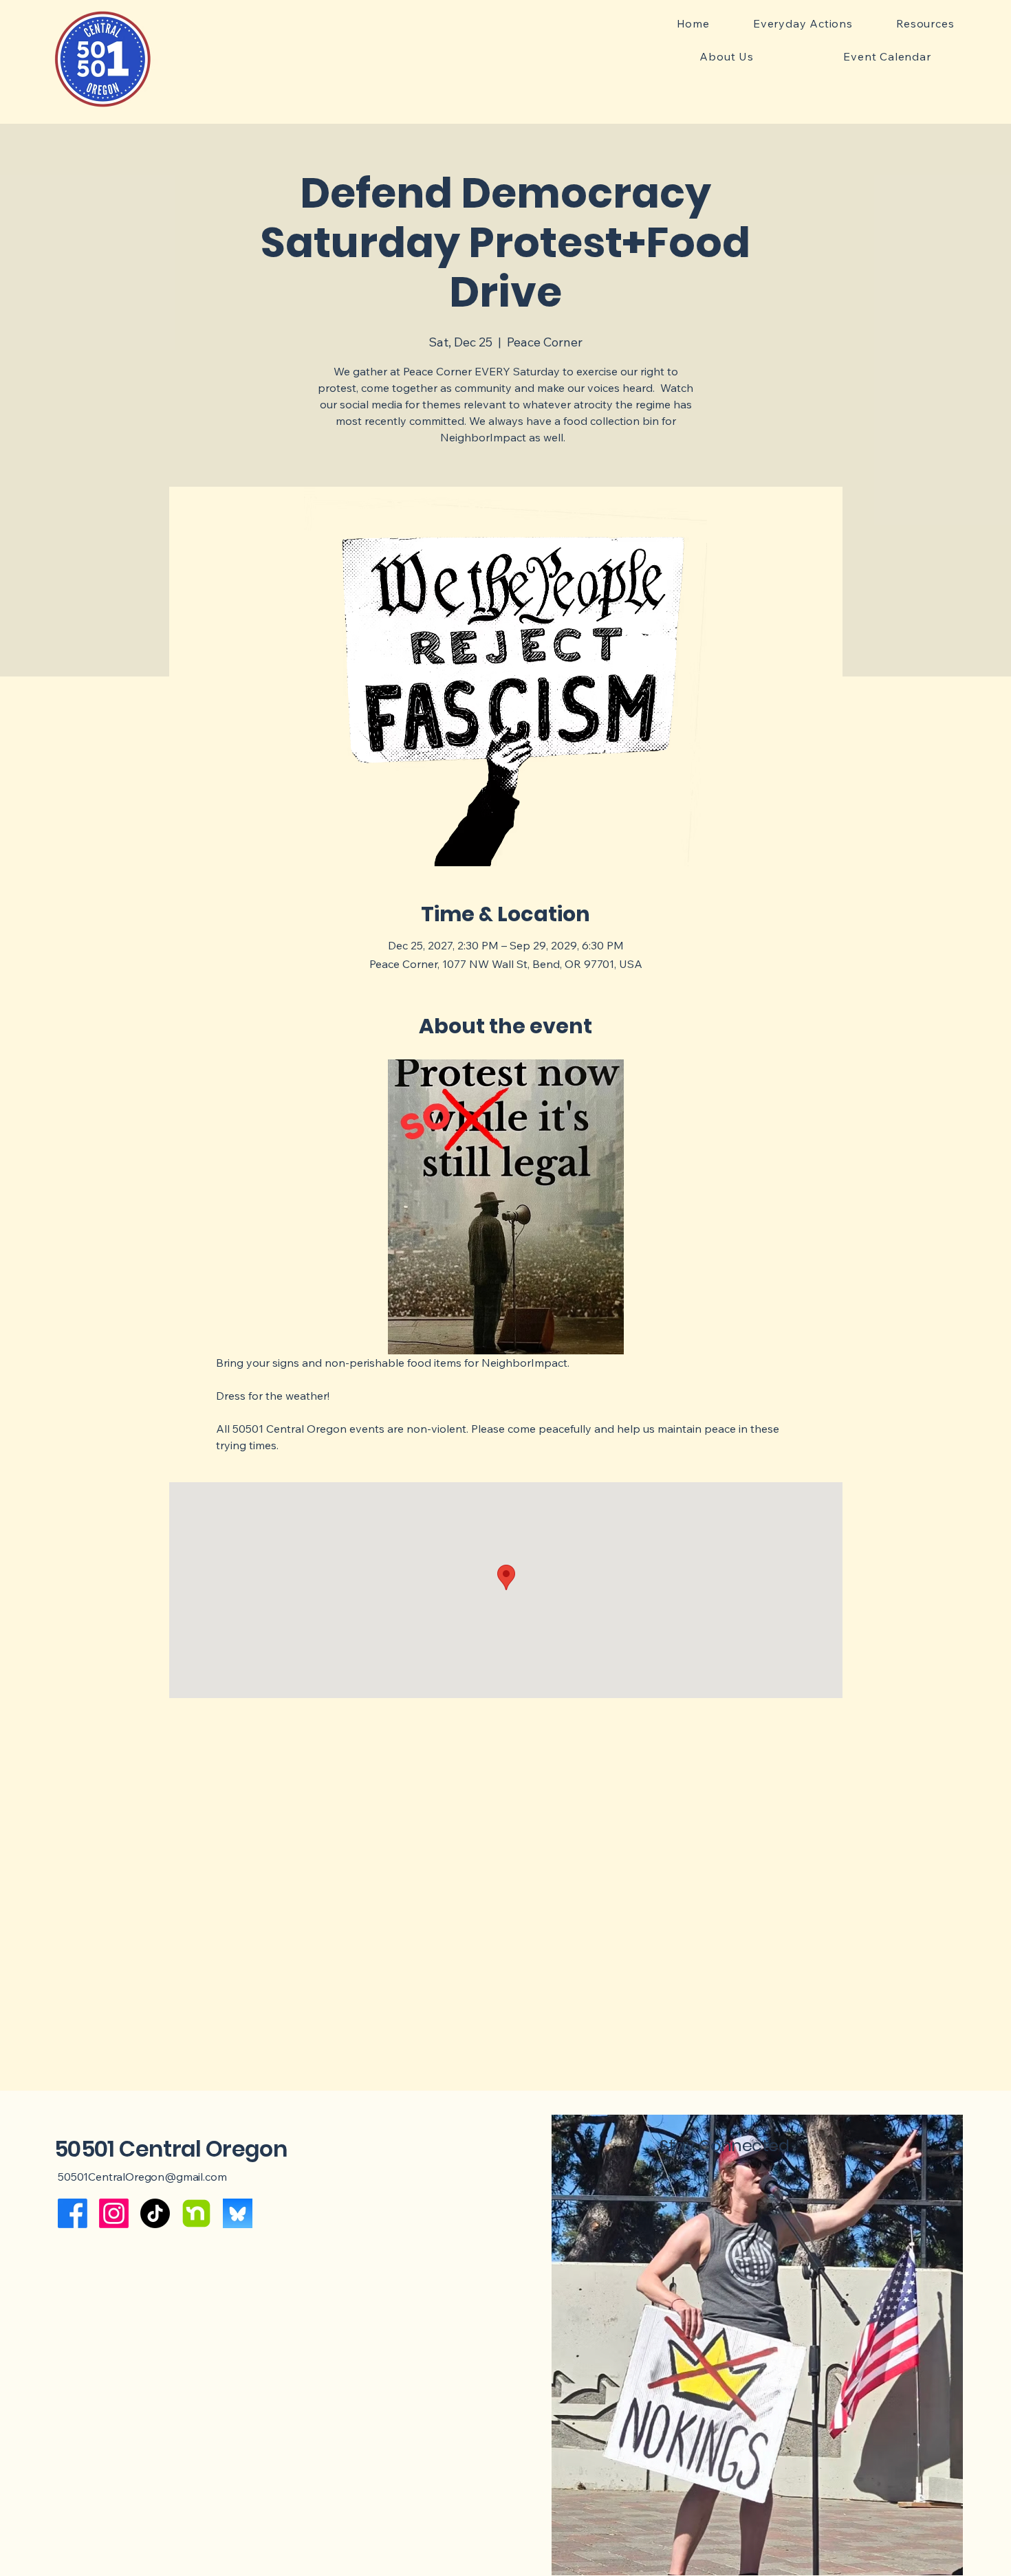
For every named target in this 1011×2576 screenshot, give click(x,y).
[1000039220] (196, 2213)
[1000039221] (238, 2213)
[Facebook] (73, 2213)
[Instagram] (114, 2213)
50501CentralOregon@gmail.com (142, 2177)
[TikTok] (155, 2213)
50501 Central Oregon (171, 2149)
